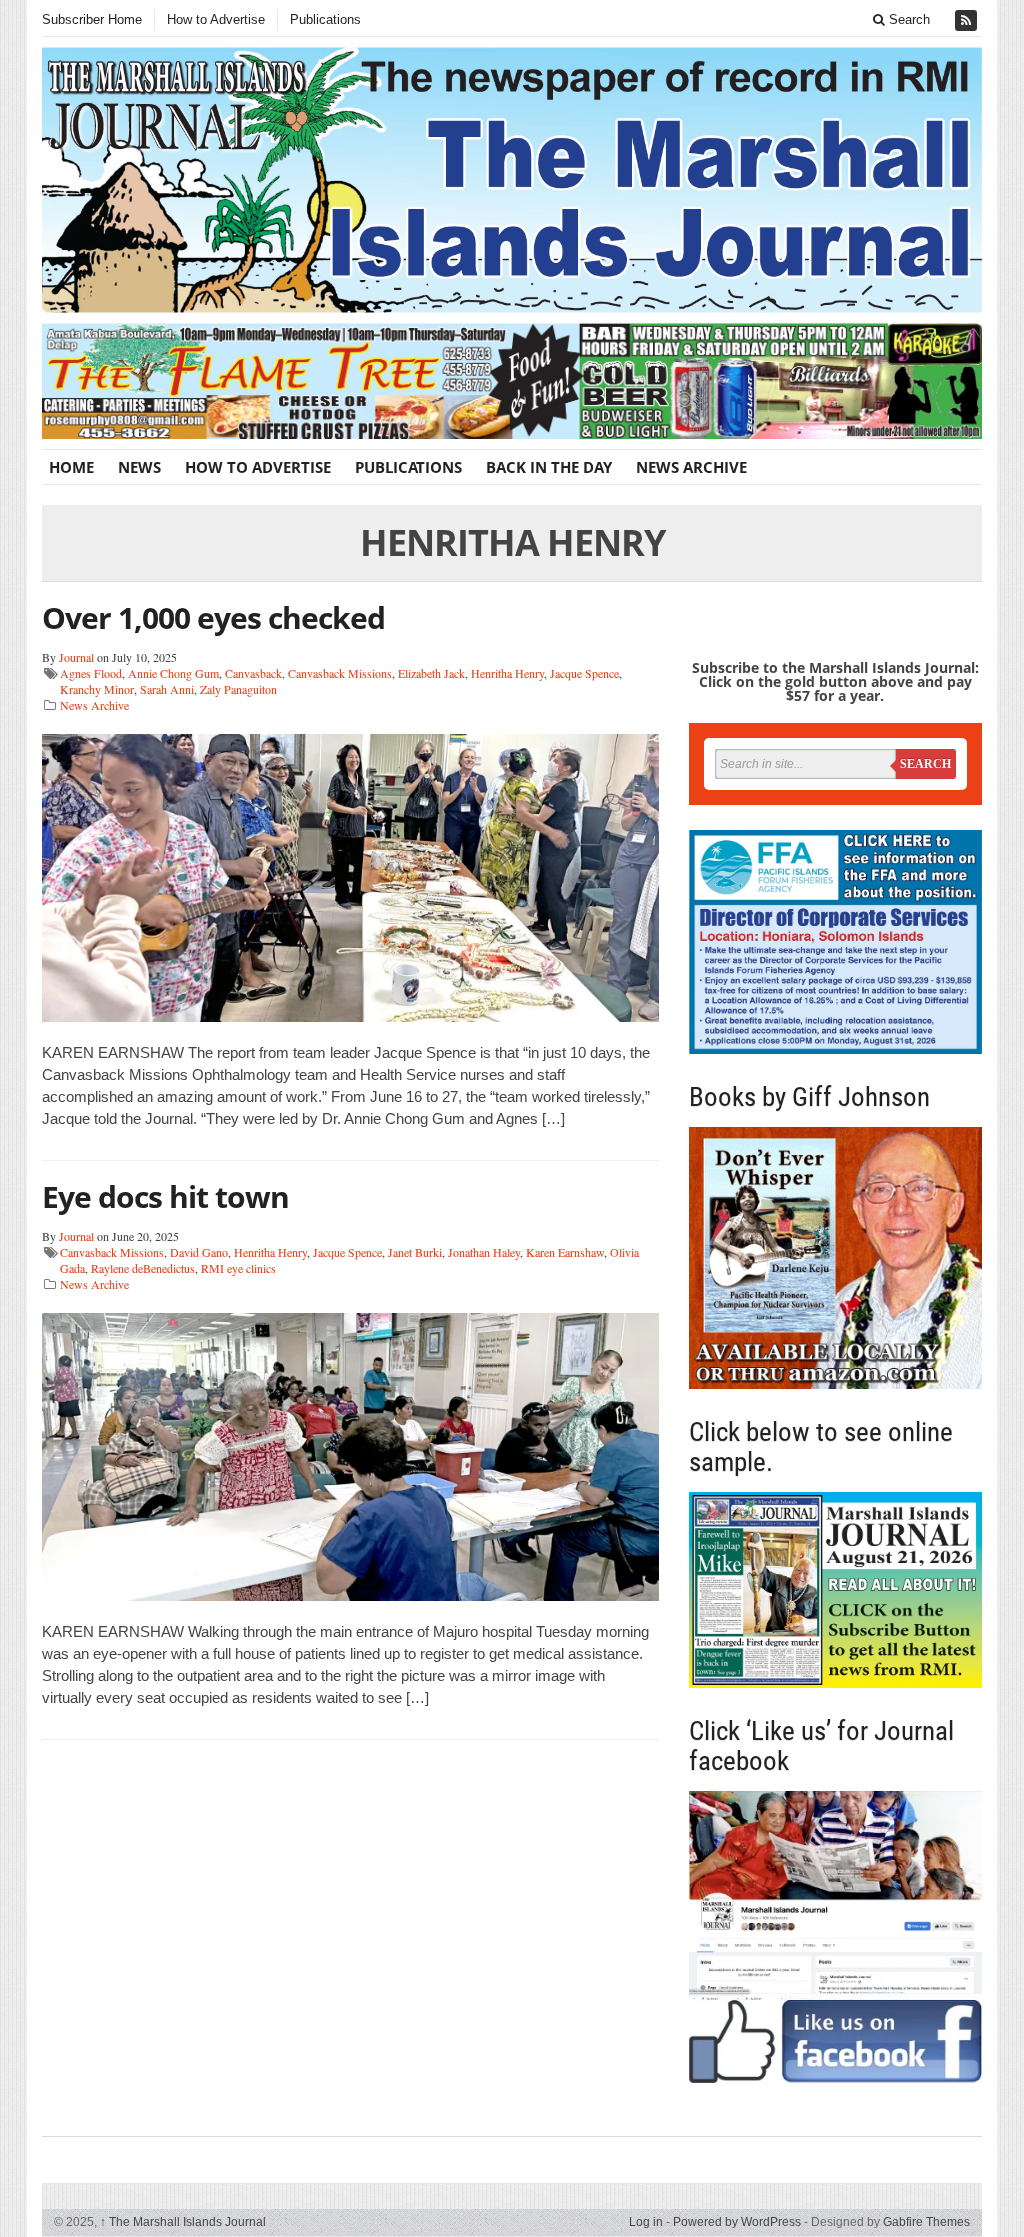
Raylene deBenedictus (143, 1268)
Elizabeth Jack (431, 673)
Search (907, 19)
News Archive (691, 467)
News (139, 467)
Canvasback (253, 673)
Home (71, 467)
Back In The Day (549, 467)
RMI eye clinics (238, 1268)
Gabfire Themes (926, 2222)
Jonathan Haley (484, 1252)
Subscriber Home (92, 19)
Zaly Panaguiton (238, 689)
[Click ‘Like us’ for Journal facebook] (835, 1937)
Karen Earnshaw (565, 1252)
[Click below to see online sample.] (835, 1590)
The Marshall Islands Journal (183, 2222)
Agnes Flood (91, 673)
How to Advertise (216, 19)
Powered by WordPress (737, 2222)
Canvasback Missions (340, 673)
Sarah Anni (167, 689)
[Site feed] (968, 20)
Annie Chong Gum (173, 673)
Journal (76, 657)
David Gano (199, 1252)
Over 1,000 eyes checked (213, 617)
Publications (325, 19)
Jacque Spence (584, 673)
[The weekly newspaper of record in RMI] (512, 180)
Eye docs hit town (165, 1196)
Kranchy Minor (97, 689)
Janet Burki (415, 1252)
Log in (646, 2222)
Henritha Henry (507, 673)
